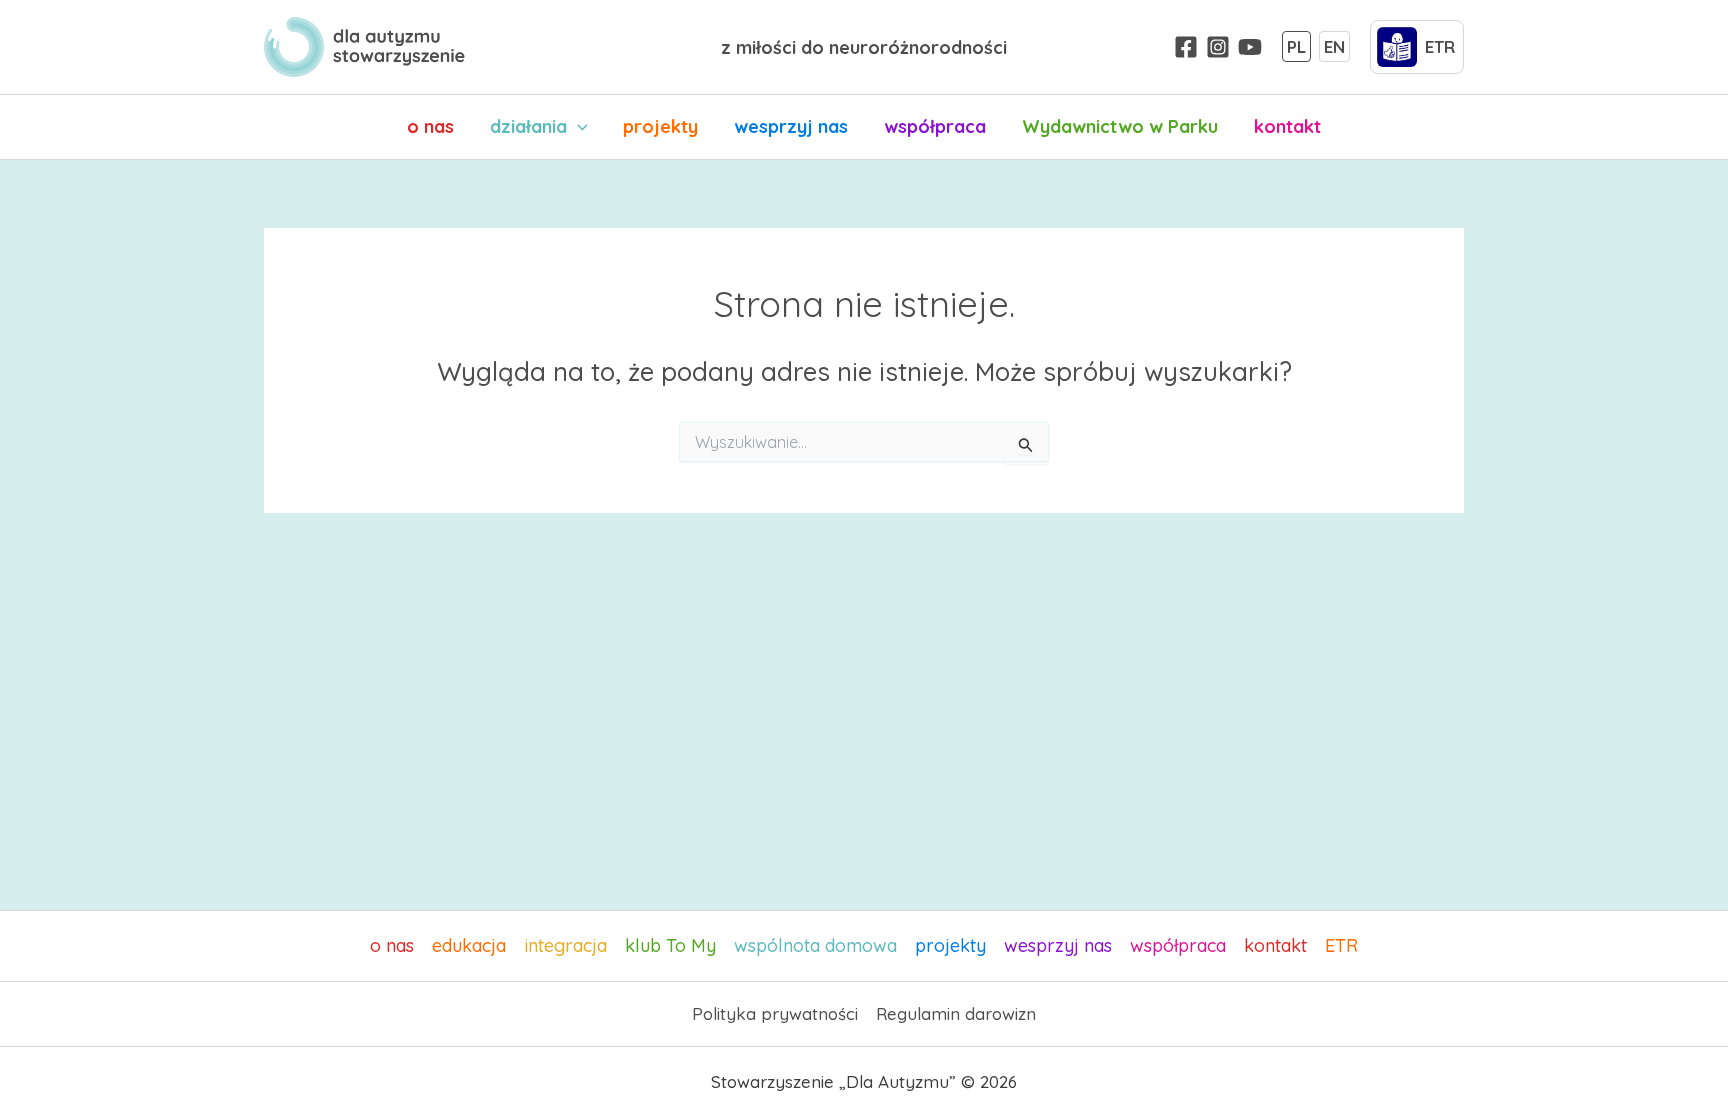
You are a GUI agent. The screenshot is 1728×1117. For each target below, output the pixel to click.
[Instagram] (1218, 47)
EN (1334, 46)
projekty (660, 126)
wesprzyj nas (791, 126)
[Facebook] (1186, 47)
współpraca (935, 126)
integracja (565, 945)
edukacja (469, 945)
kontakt (1287, 126)
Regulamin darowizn (956, 1013)
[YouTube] (1250, 47)
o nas (430, 126)
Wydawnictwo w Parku (1120, 126)
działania (528, 126)
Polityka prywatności (775, 1013)
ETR (1341, 945)
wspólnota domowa (815, 945)
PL (1296, 46)
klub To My (670, 945)
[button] (577, 127)
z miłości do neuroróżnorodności (864, 47)
